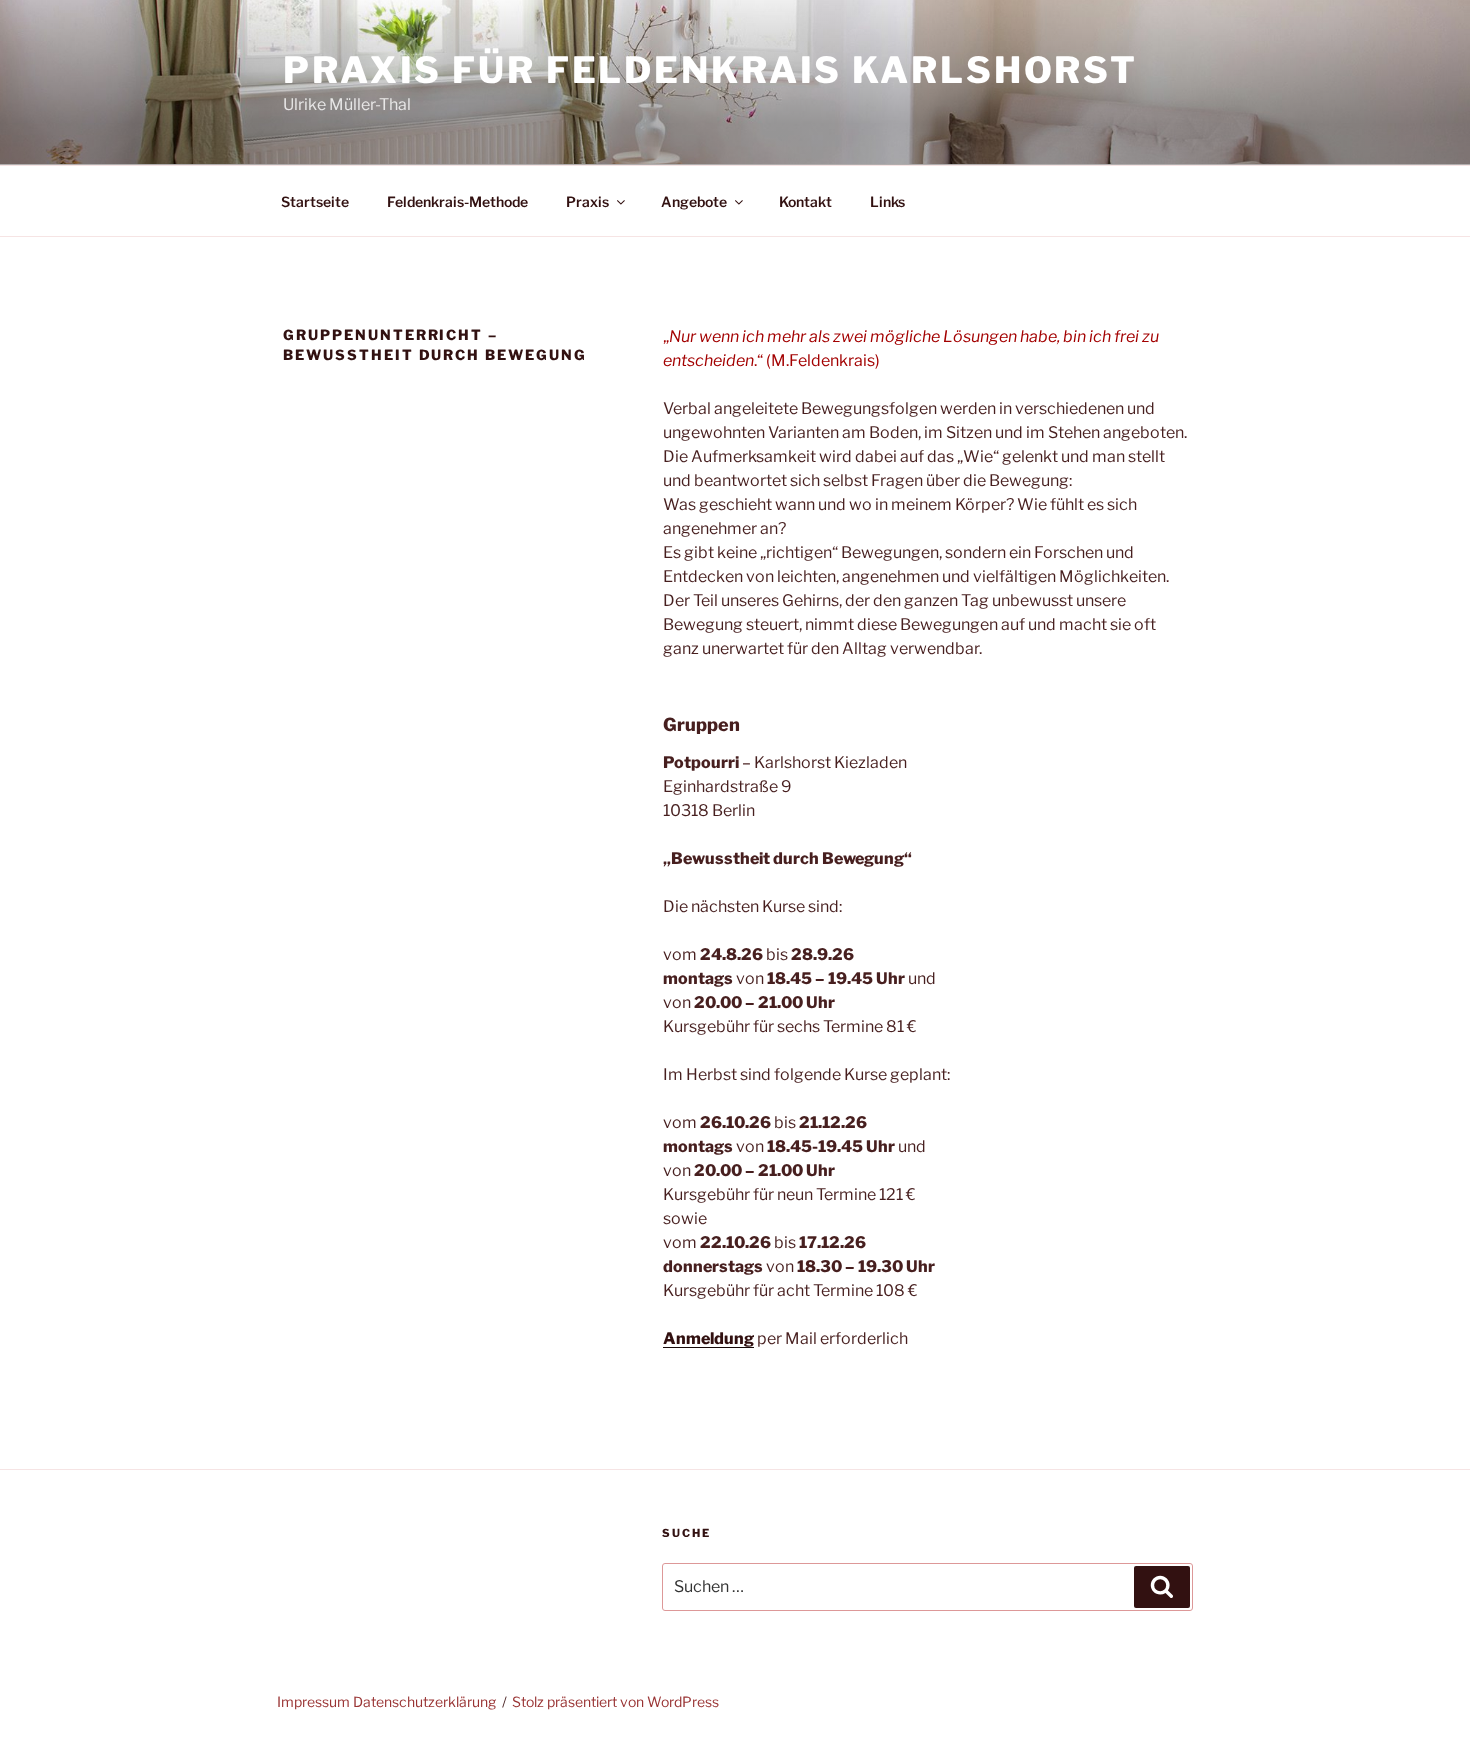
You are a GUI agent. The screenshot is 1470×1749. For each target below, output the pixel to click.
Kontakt (805, 201)
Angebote (694, 201)
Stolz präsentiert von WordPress (615, 1701)
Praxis (587, 201)
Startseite (315, 201)
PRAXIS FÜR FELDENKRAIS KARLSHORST (710, 70)
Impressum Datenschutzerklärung (386, 1701)
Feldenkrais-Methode (457, 201)
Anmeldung (708, 1338)
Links (887, 201)
